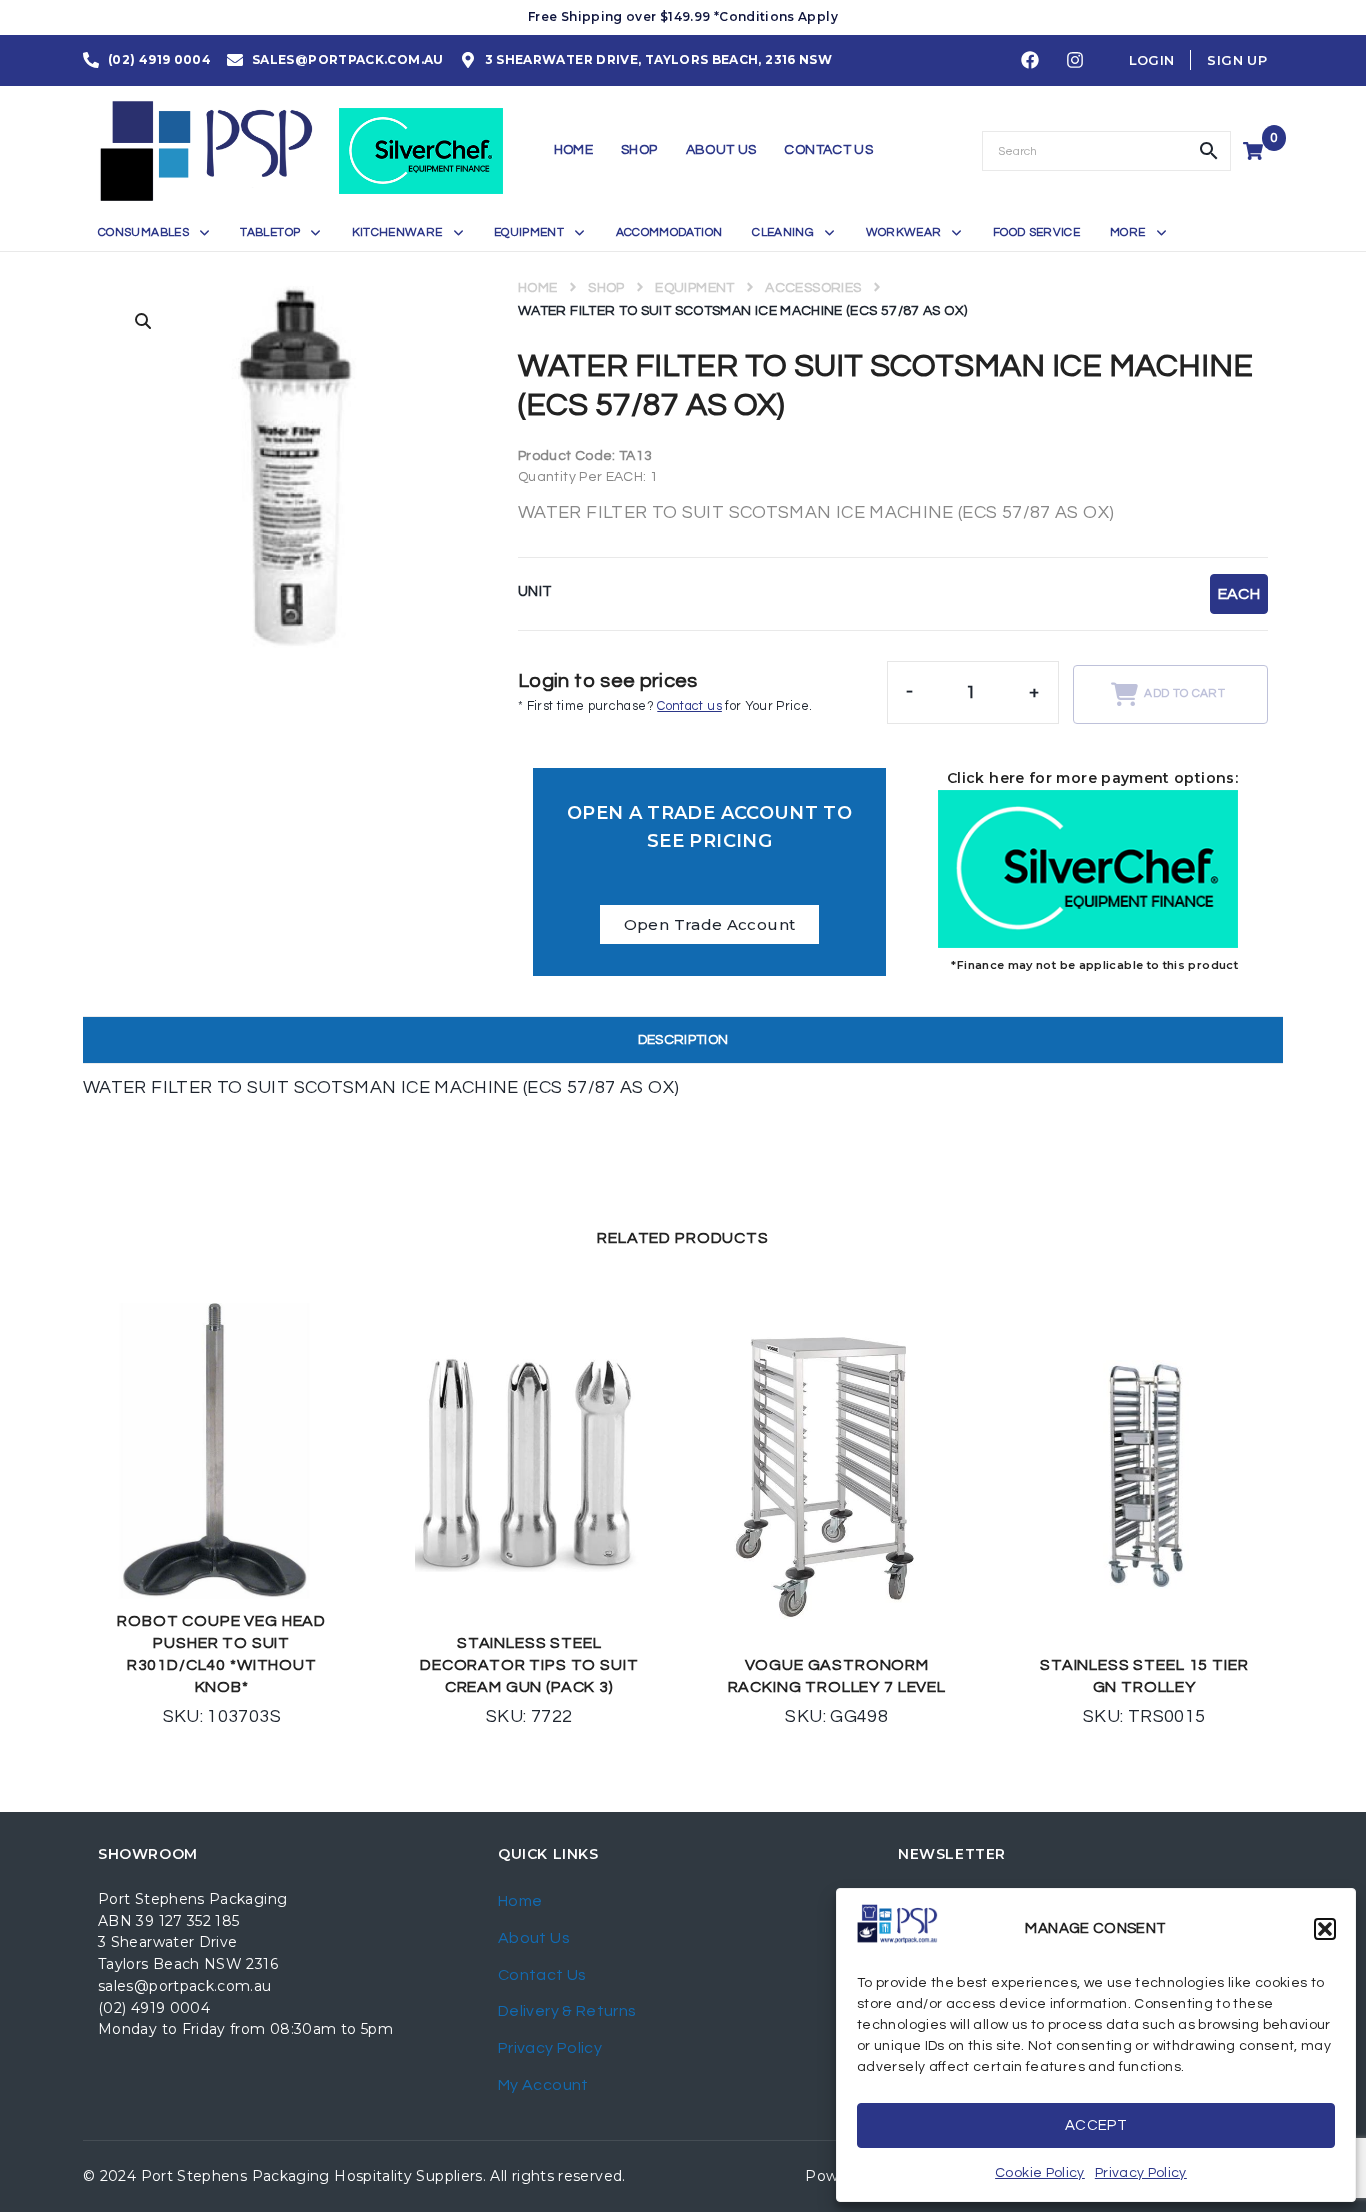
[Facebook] (1030, 61)
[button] (1325, 1929)
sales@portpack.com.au (185, 1986)
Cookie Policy (1040, 2173)
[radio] (1239, 594)
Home (537, 288)
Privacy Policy (1141, 2173)
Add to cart (1184, 693)
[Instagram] (1075, 61)
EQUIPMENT (694, 288)
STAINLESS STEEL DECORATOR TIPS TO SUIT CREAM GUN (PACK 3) (529, 1665)
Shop (606, 288)
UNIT (535, 591)
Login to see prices (608, 681)
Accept (1096, 2125)
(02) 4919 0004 (154, 2008)
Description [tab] (683, 1040)
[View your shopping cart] (1255, 151)
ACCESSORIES (813, 288)
